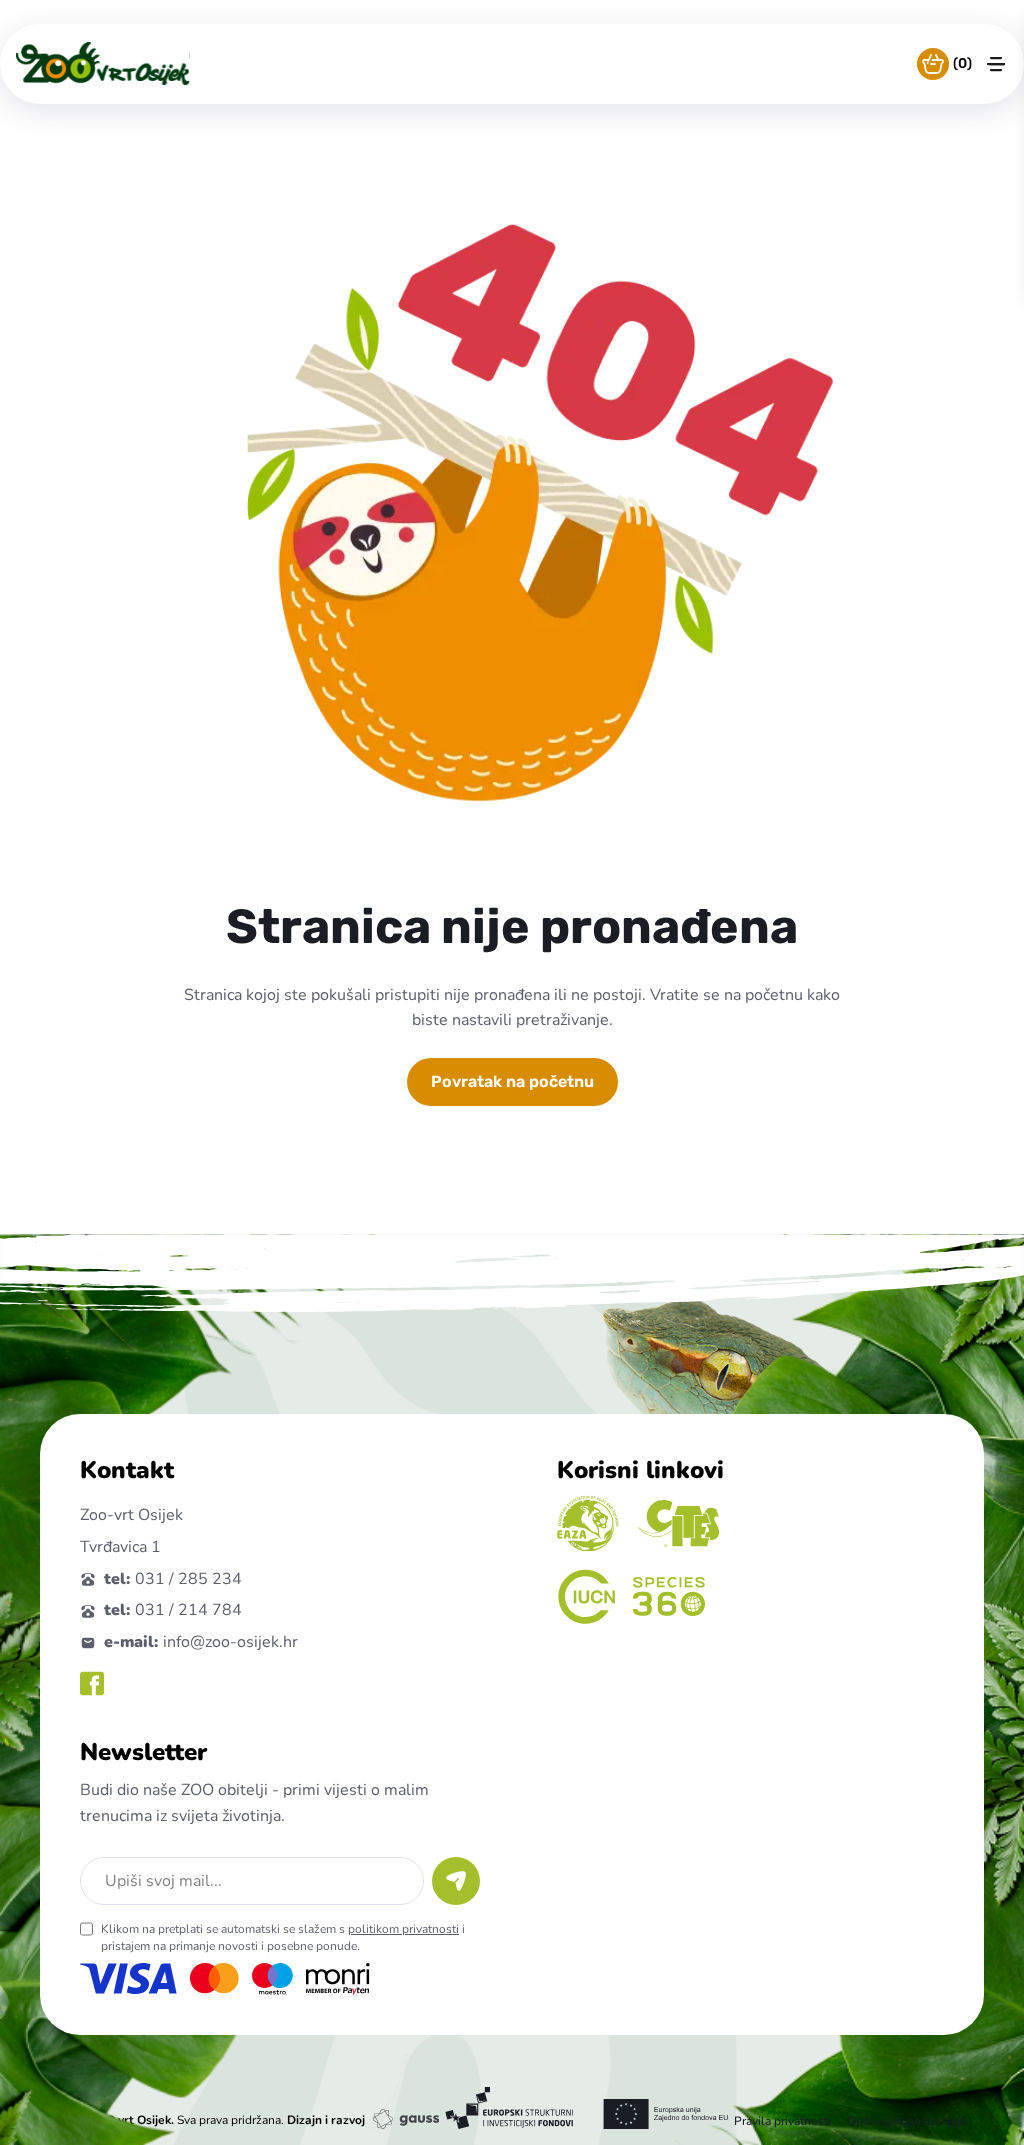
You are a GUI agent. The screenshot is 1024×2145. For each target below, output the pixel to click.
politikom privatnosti (403, 1929)
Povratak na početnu (512, 1081)
